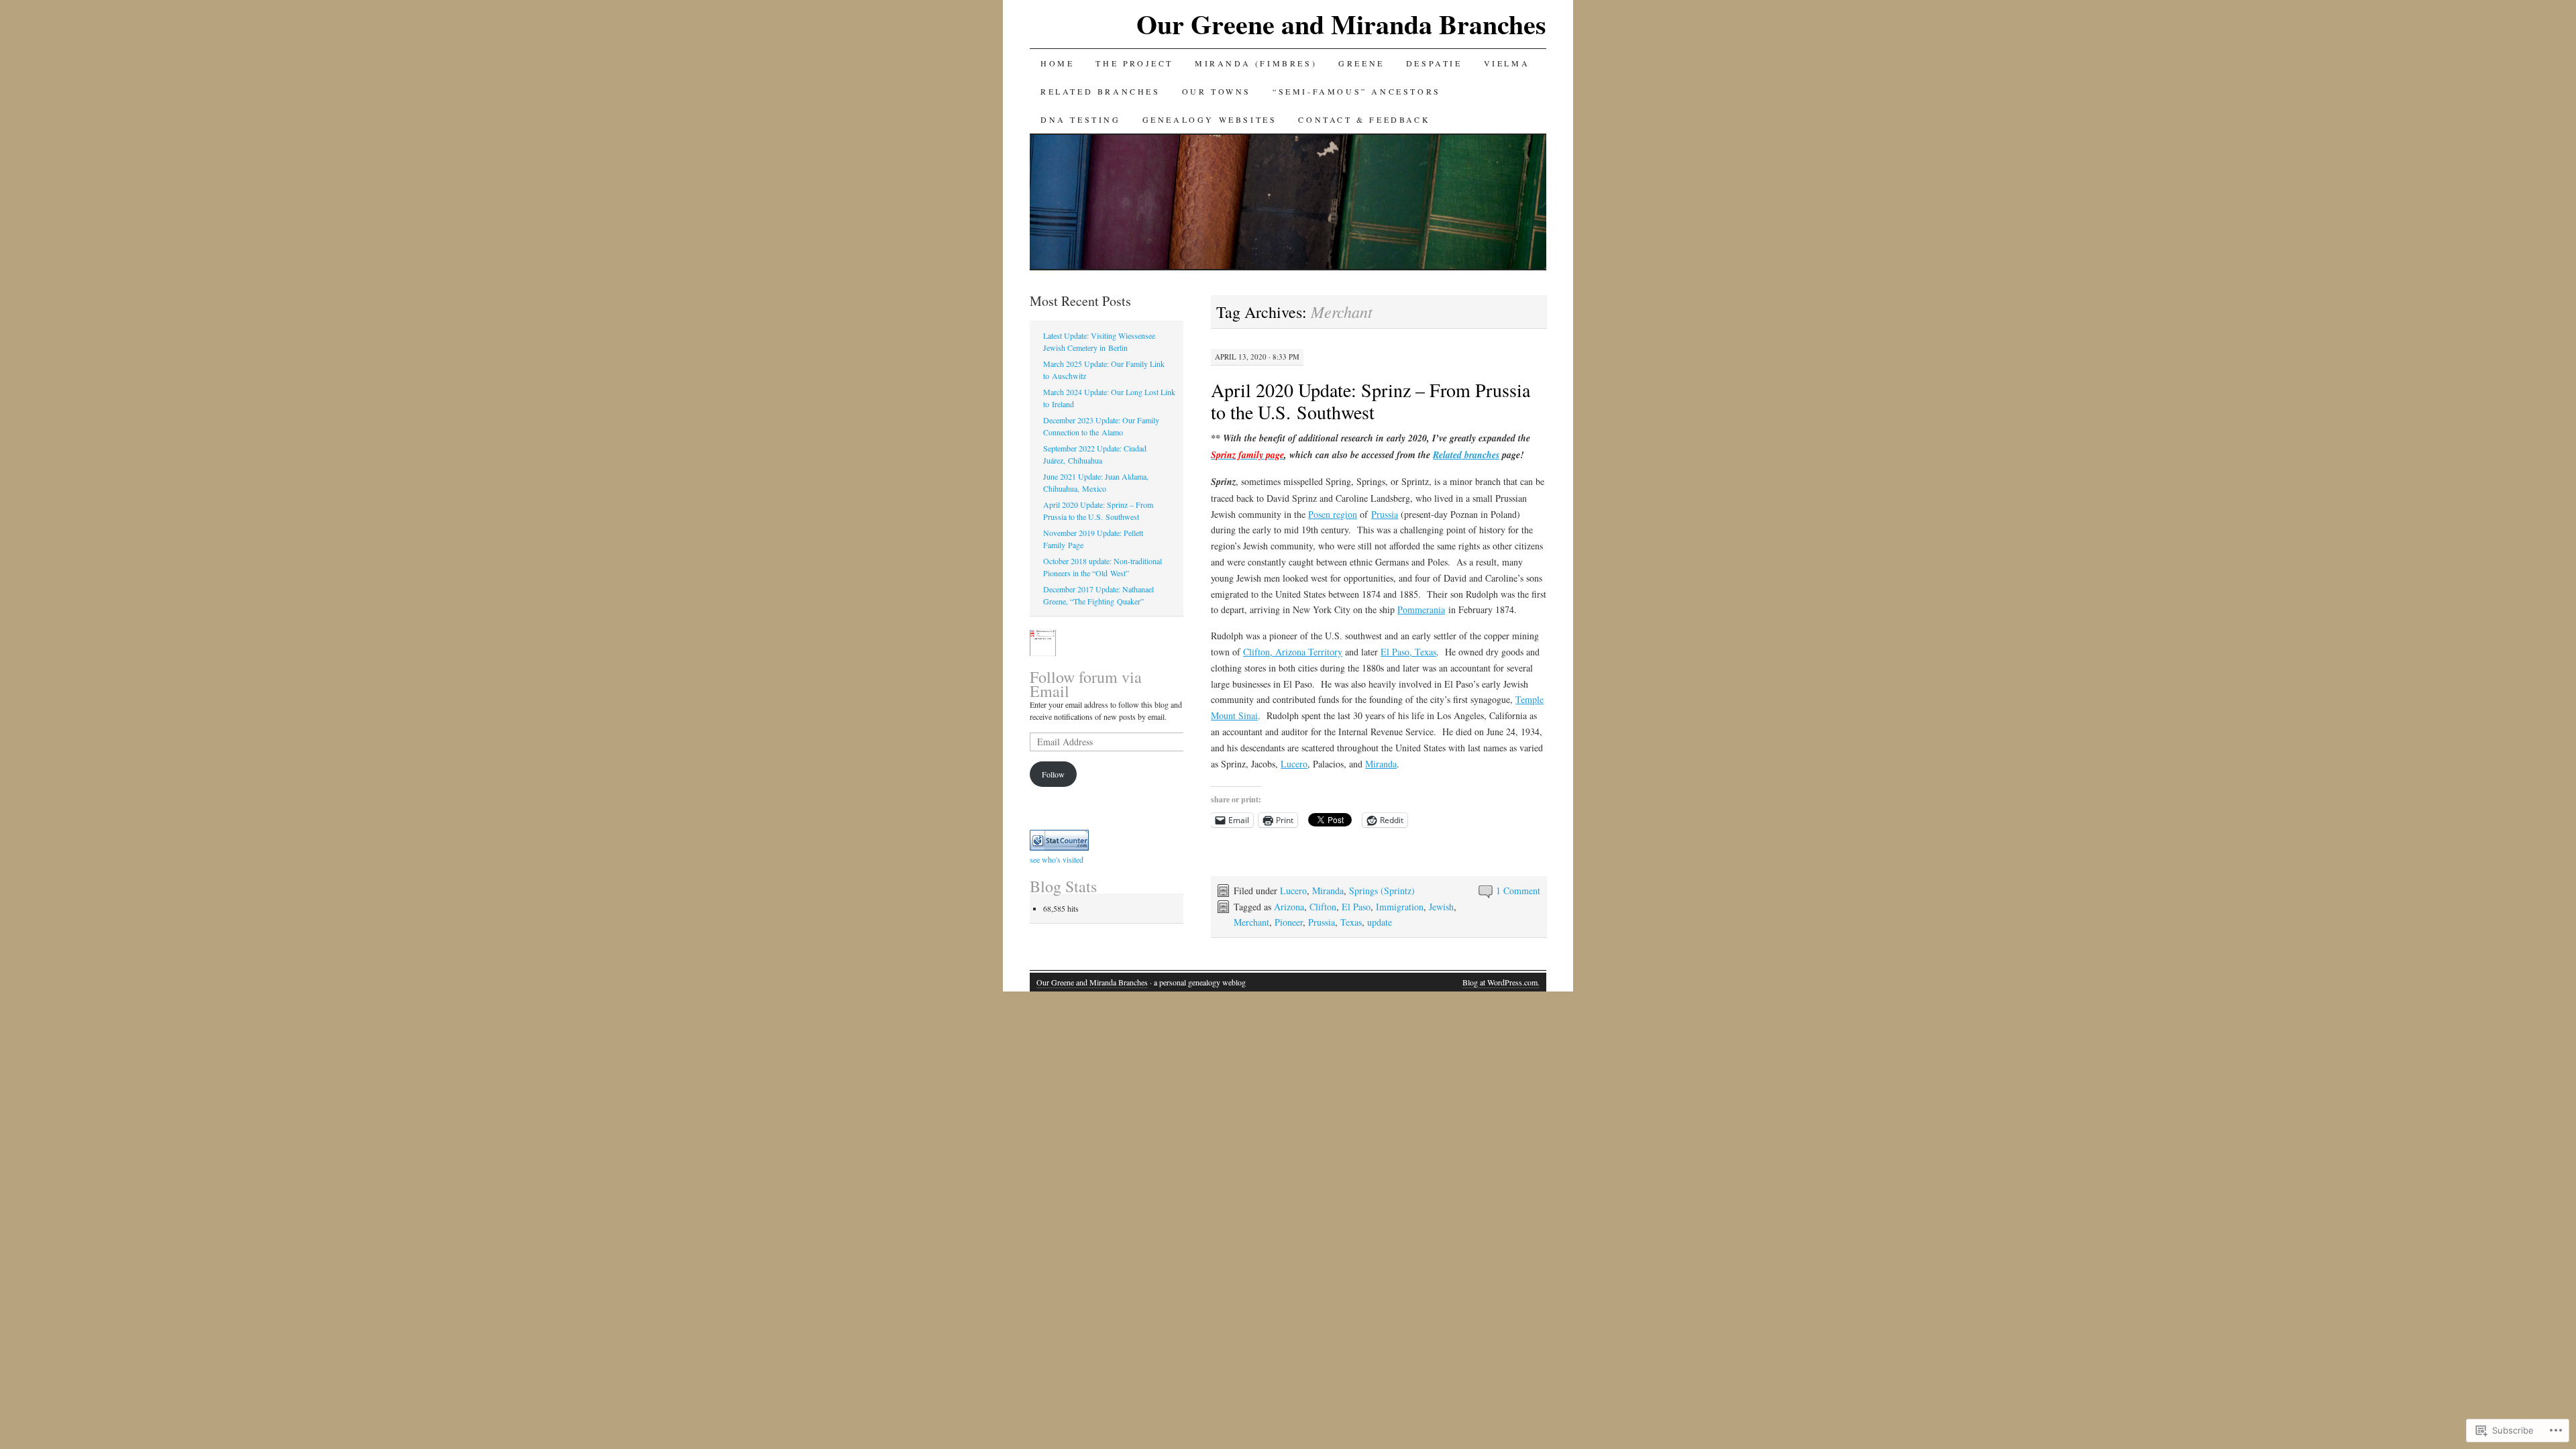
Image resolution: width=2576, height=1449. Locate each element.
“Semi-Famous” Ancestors (1357, 91)
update (1380, 922)
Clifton (1323, 907)
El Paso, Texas (1408, 652)
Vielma (1507, 63)
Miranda (1381, 764)
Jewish (1441, 907)
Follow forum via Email (1086, 684)
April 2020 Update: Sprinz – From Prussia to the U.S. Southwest (1371, 401)
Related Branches (1101, 91)
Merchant (1251, 922)
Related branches (1466, 455)
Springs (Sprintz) (1382, 891)
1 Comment (1518, 891)
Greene (1361, 63)
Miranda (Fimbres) (1256, 63)
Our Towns (1217, 91)
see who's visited (1057, 859)
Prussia (1385, 514)
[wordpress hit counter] (1059, 847)
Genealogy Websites (1210, 119)
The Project (1134, 63)
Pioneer (1289, 922)
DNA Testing (1081, 119)
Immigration (1400, 907)
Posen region (1333, 514)
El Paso (1356, 907)
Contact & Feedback (1364, 119)
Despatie (1434, 63)
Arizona (1289, 907)
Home (1057, 63)
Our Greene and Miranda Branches (1341, 24)
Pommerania (1421, 609)
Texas (1351, 922)
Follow (1053, 774)
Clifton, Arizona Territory (1293, 652)
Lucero (1294, 764)
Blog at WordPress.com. (1501, 982)
